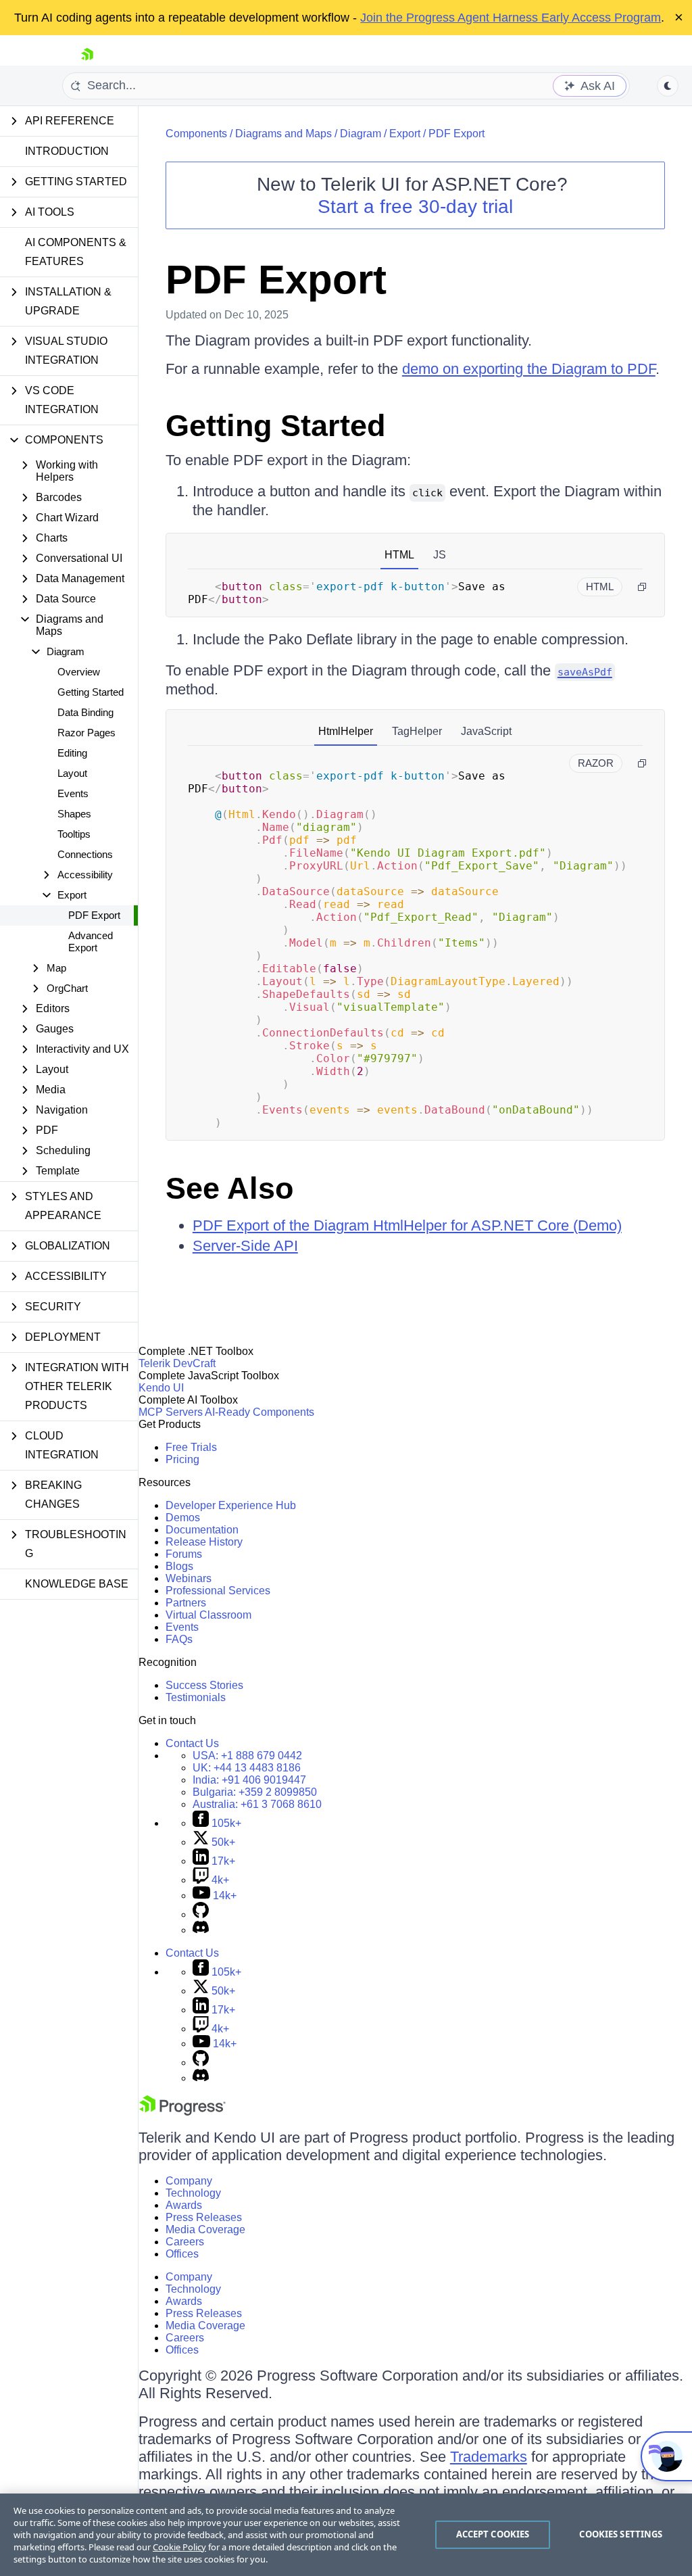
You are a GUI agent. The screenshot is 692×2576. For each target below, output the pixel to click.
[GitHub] (201, 1914)
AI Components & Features (76, 252)
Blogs (179, 1566)
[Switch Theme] (668, 86)
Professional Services (218, 1591)
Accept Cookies (493, 2534)
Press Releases (204, 2217)
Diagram (361, 134)
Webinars (189, 1578)
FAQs (179, 1639)
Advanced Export (91, 941)
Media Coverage (205, 2229)
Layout (72, 773)
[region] (346, 2535)
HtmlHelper (346, 731)
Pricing (182, 1459)
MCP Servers (171, 1412)
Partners (186, 1603)
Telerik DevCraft (177, 1363)
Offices (182, 2254)
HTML (399, 555)
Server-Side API (245, 1246)
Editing (72, 753)
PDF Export (94, 915)
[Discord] (201, 1930)
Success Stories (204, 1685)
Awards (184, 2205)
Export (405, 134)
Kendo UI (161, 1388)
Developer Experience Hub (231, 1505)
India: (249, 1780)
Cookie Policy (179, 2547)
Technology (193, 2193)
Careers (185, 2242)
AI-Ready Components (259, 1412)
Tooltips (74, 834)
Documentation (202, 1530)
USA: (247, 1756)
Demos (183, 1518)
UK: (247, 1768)
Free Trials (191, 1447)
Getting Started (91, 692)
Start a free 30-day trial (415, 207)
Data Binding (85, 712)
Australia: (257, 1804)
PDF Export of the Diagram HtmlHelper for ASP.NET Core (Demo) (407, 1225)
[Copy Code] (642, 587)
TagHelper (417, 731)
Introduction (67, 151)
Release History (204, 1542)
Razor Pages (86, 733)
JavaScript (486, 731)
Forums (184, 1554)
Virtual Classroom (208, 1615)
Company (189, 2181)
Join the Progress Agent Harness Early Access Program (511, 18)
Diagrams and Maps (283, 134)
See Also (229, 1188)
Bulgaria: (255, 1792)
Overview (79, 672)
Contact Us (192, 1743)
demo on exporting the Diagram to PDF (529, 369)
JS (440, 555)
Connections (85, 854)
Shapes (74, 814)
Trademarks (489, 2457)
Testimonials (196, 1697)
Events (73, 793)
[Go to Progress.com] (182, 2112)
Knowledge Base (77, 1584)
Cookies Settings (621, 2534)
